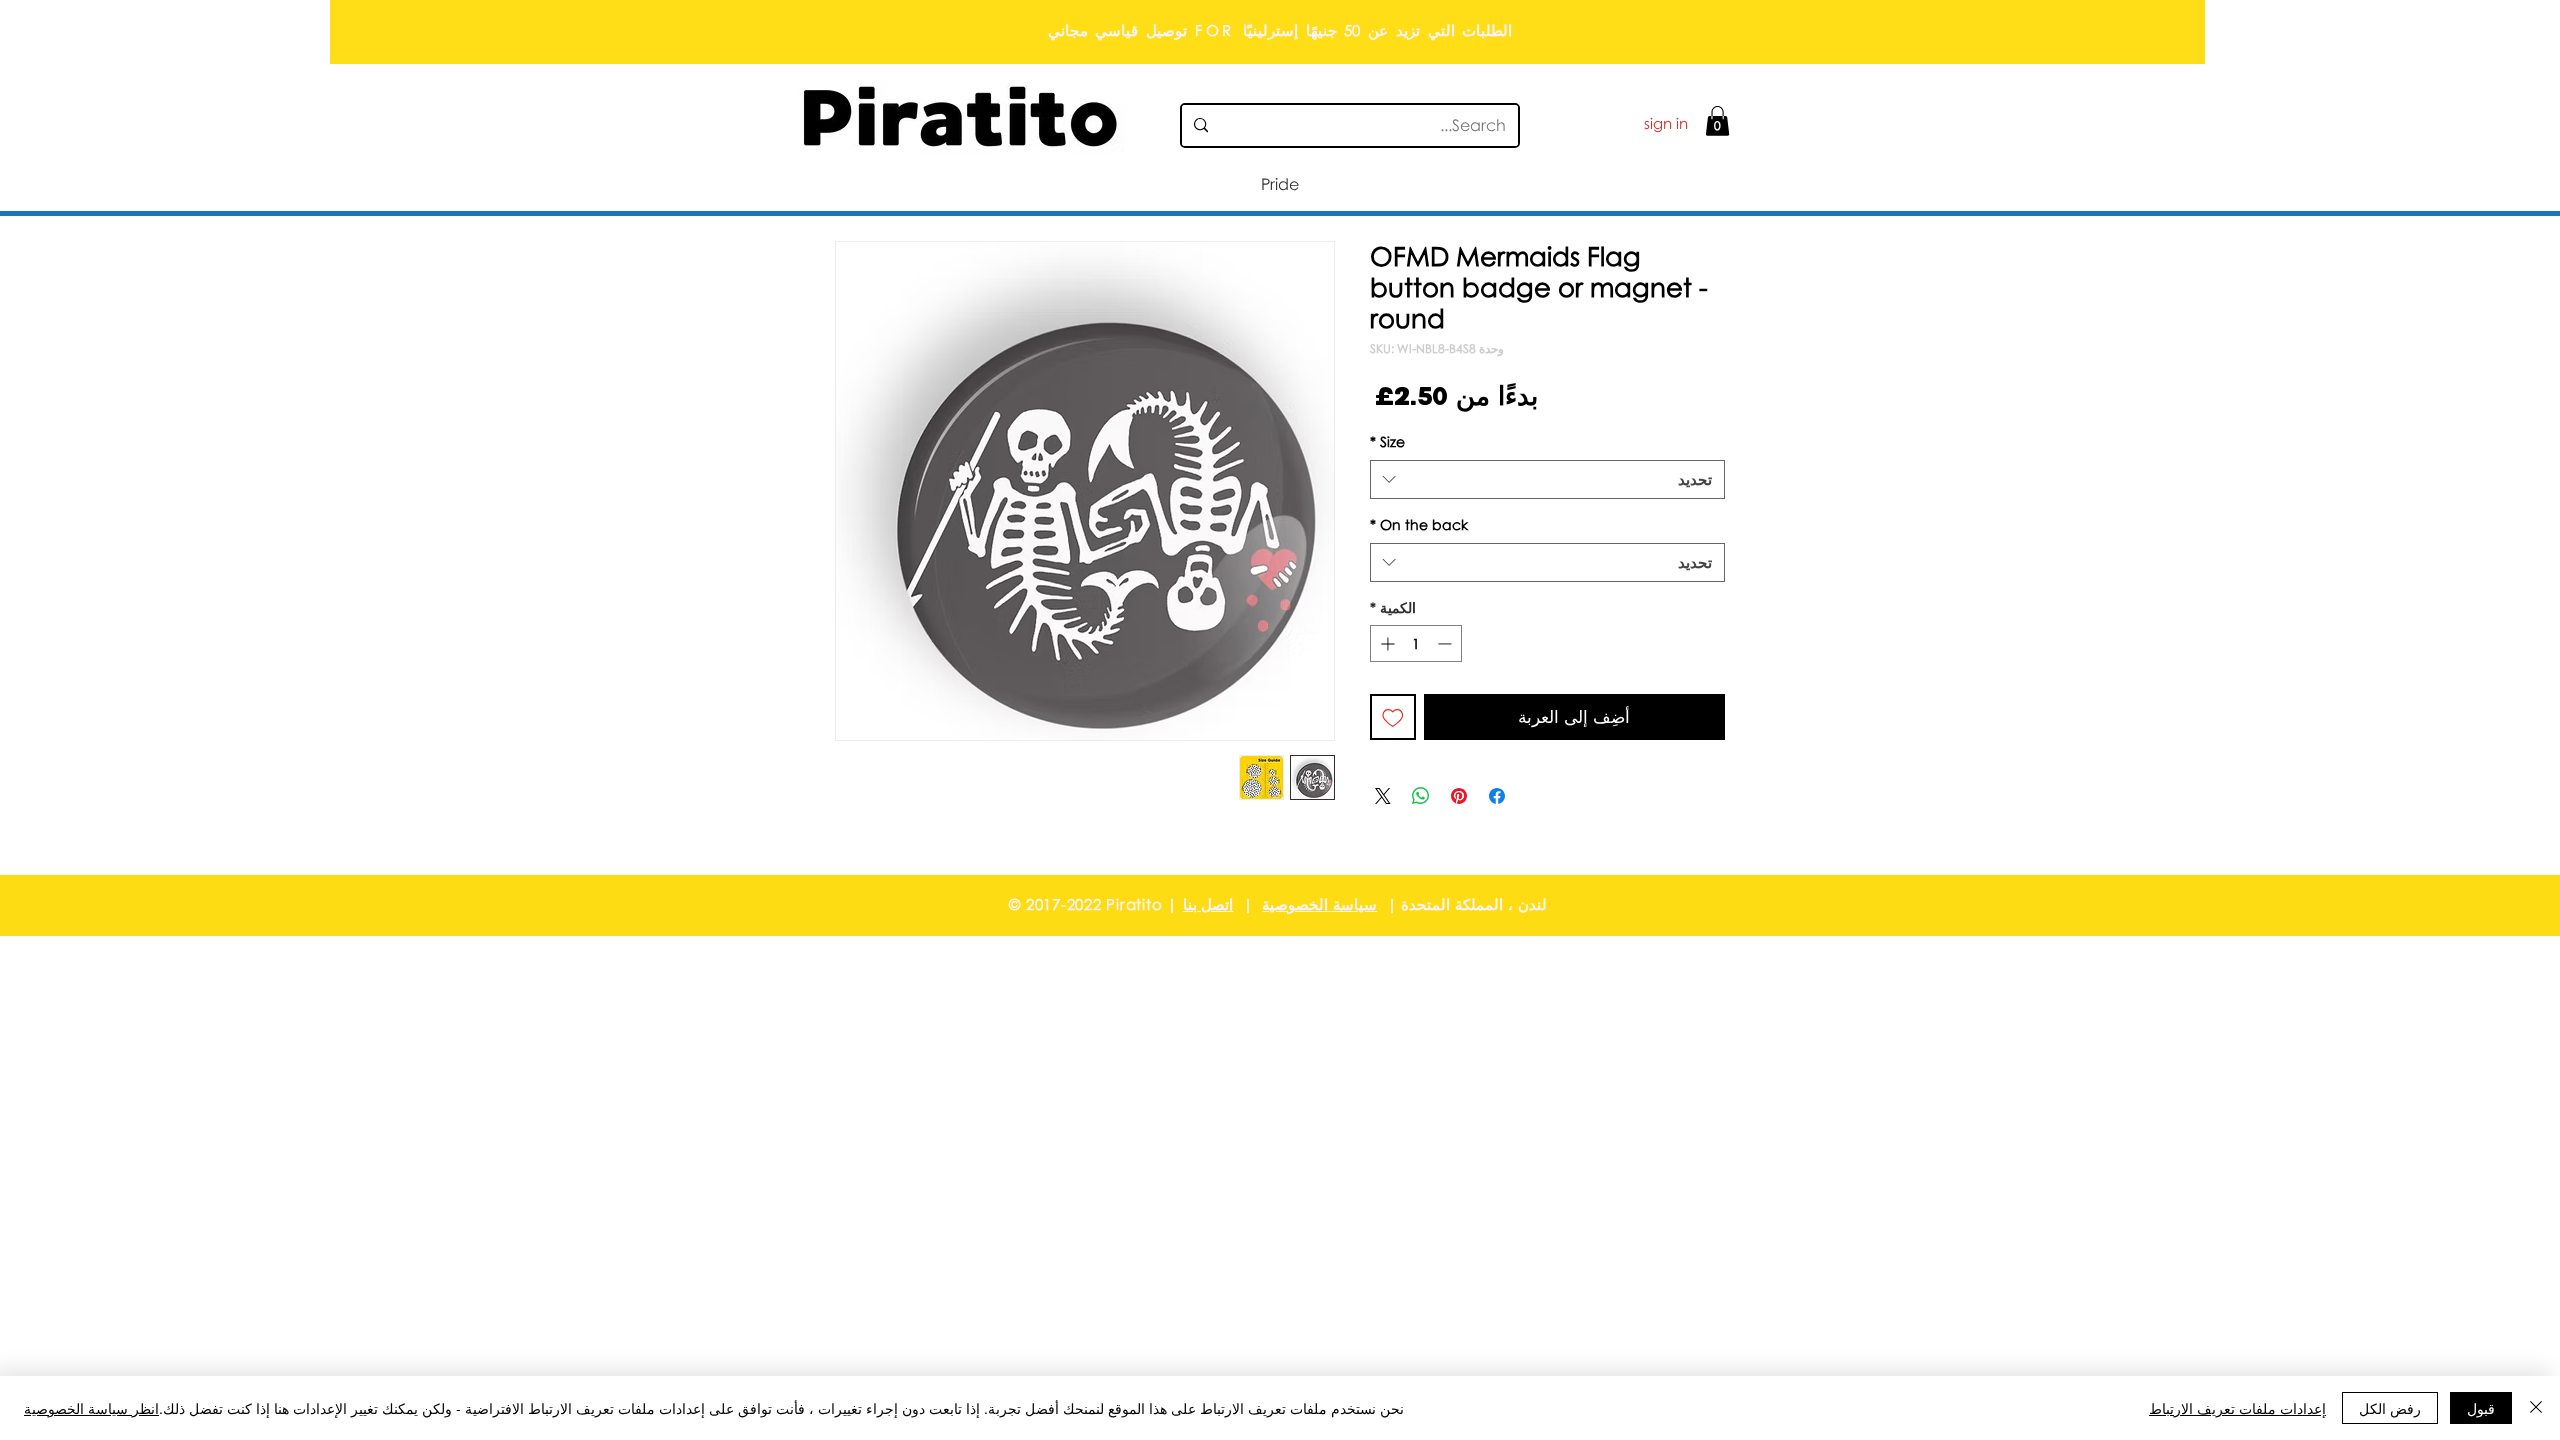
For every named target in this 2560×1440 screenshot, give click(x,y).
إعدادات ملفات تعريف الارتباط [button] (2237, 1408)
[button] (1717, 121)
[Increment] (1385, 643)
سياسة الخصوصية (1319, 904)
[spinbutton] (1416, 643)
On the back (1419, 524)
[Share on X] (1383, 796)
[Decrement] (1446, 643)
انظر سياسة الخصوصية (91, 1408)
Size (1387, 441)
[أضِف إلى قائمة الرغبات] (1393, 717)
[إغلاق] (2536, 1408)
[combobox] (1547, 479)
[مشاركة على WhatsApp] (1421, 796)
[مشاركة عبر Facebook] (1497, 796)
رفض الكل (2390, 1408)
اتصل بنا (1208, 904)
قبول (2481, 1408)
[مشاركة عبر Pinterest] (1459, 796)
